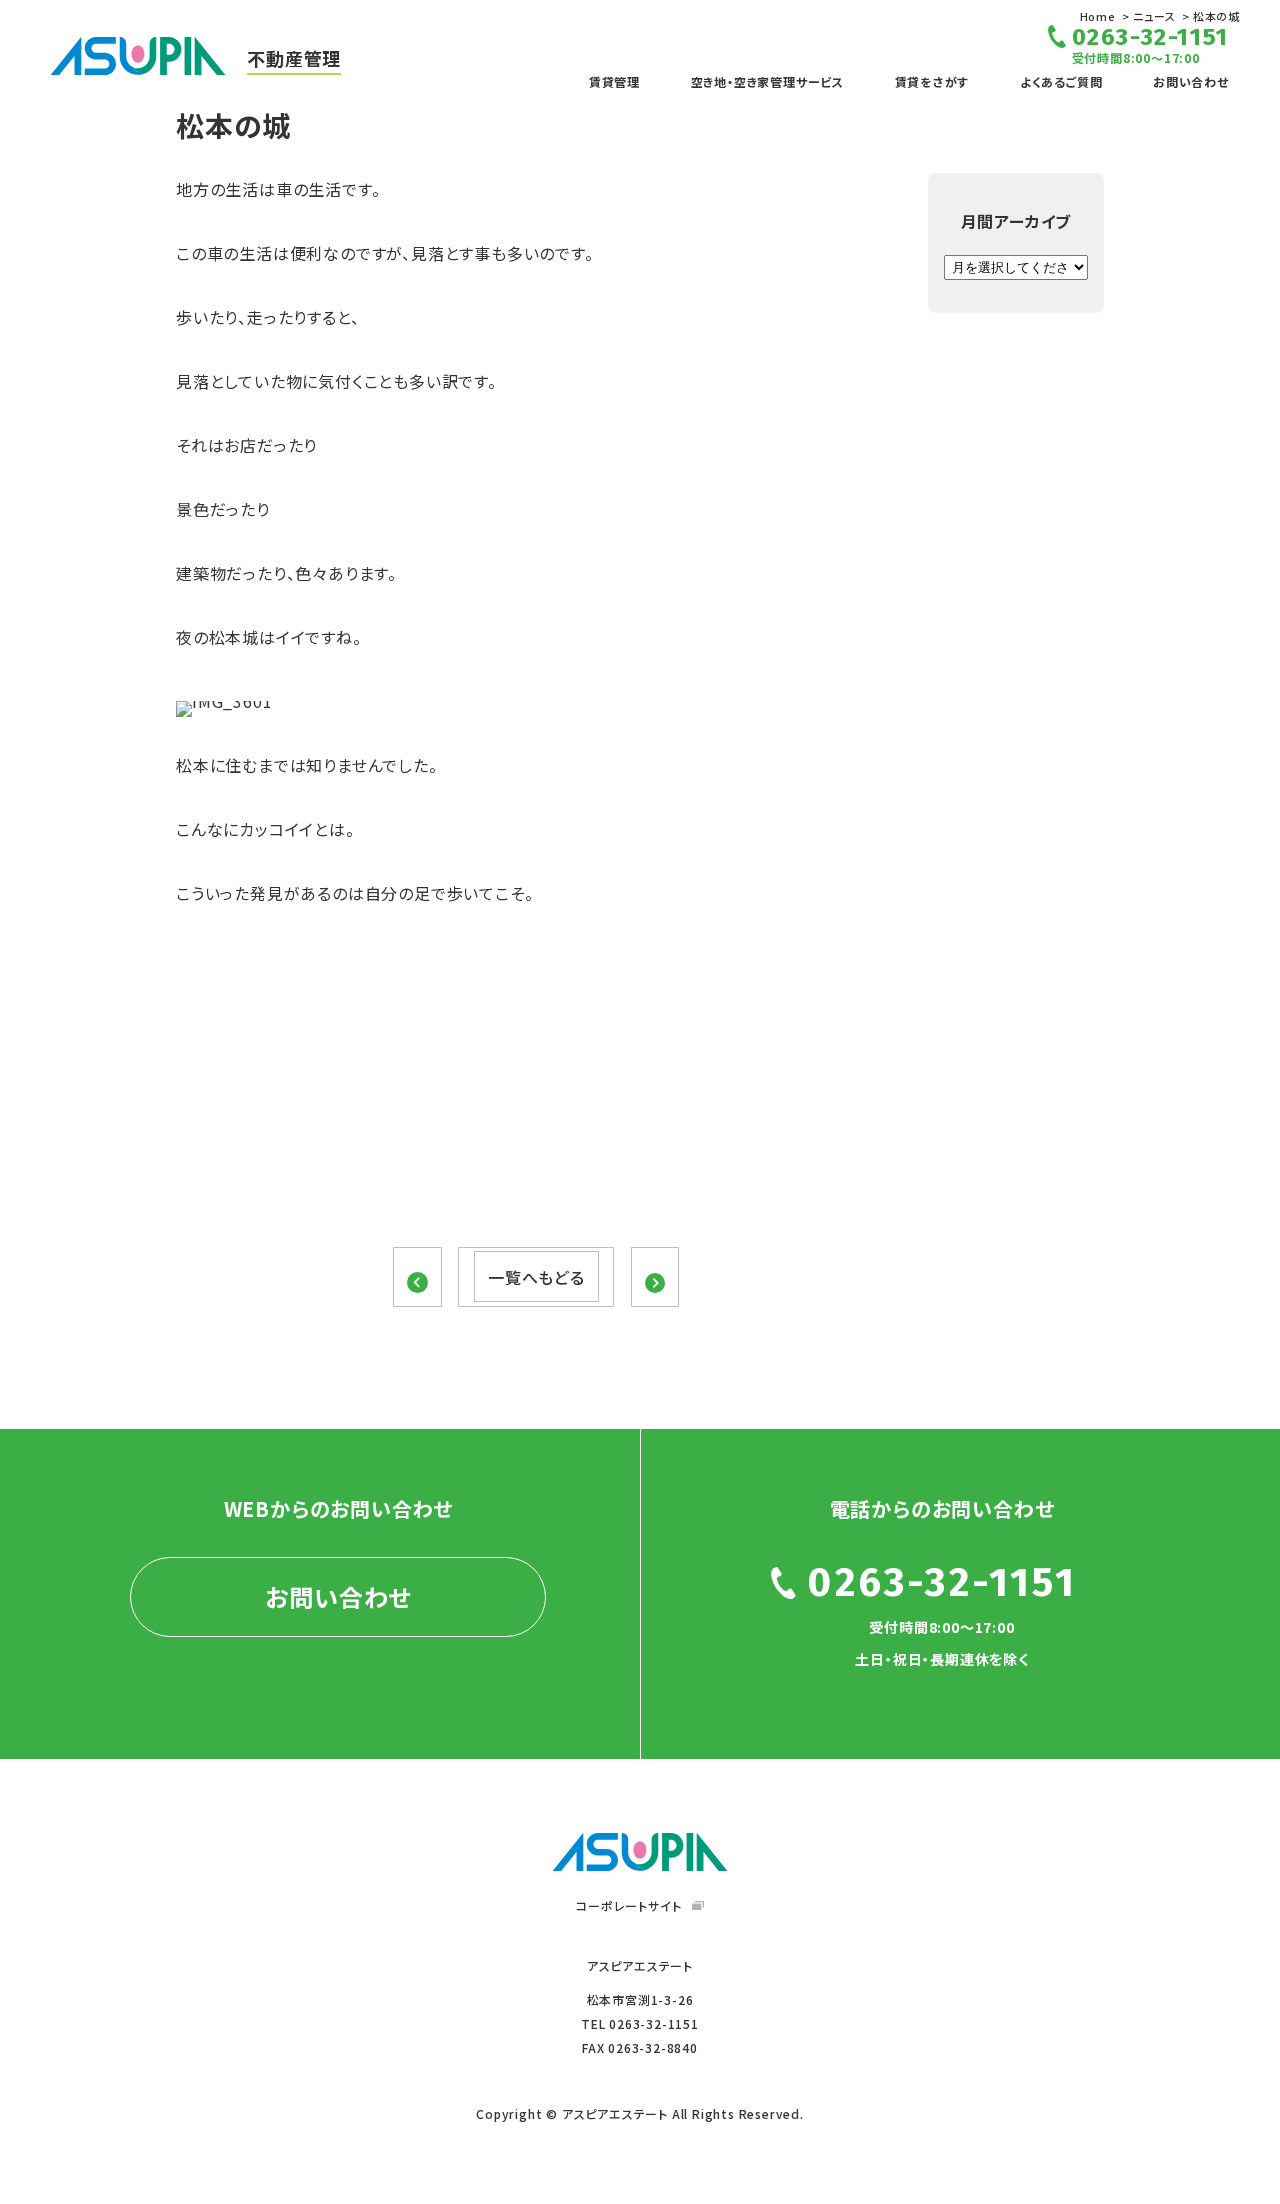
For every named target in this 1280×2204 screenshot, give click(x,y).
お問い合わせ (1191, 81)
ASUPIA (640, 1852)
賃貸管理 (614, 81)
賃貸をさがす (932, 81)
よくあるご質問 (1061, 81)
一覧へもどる (536, 1277)
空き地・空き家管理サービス (767, 81)
